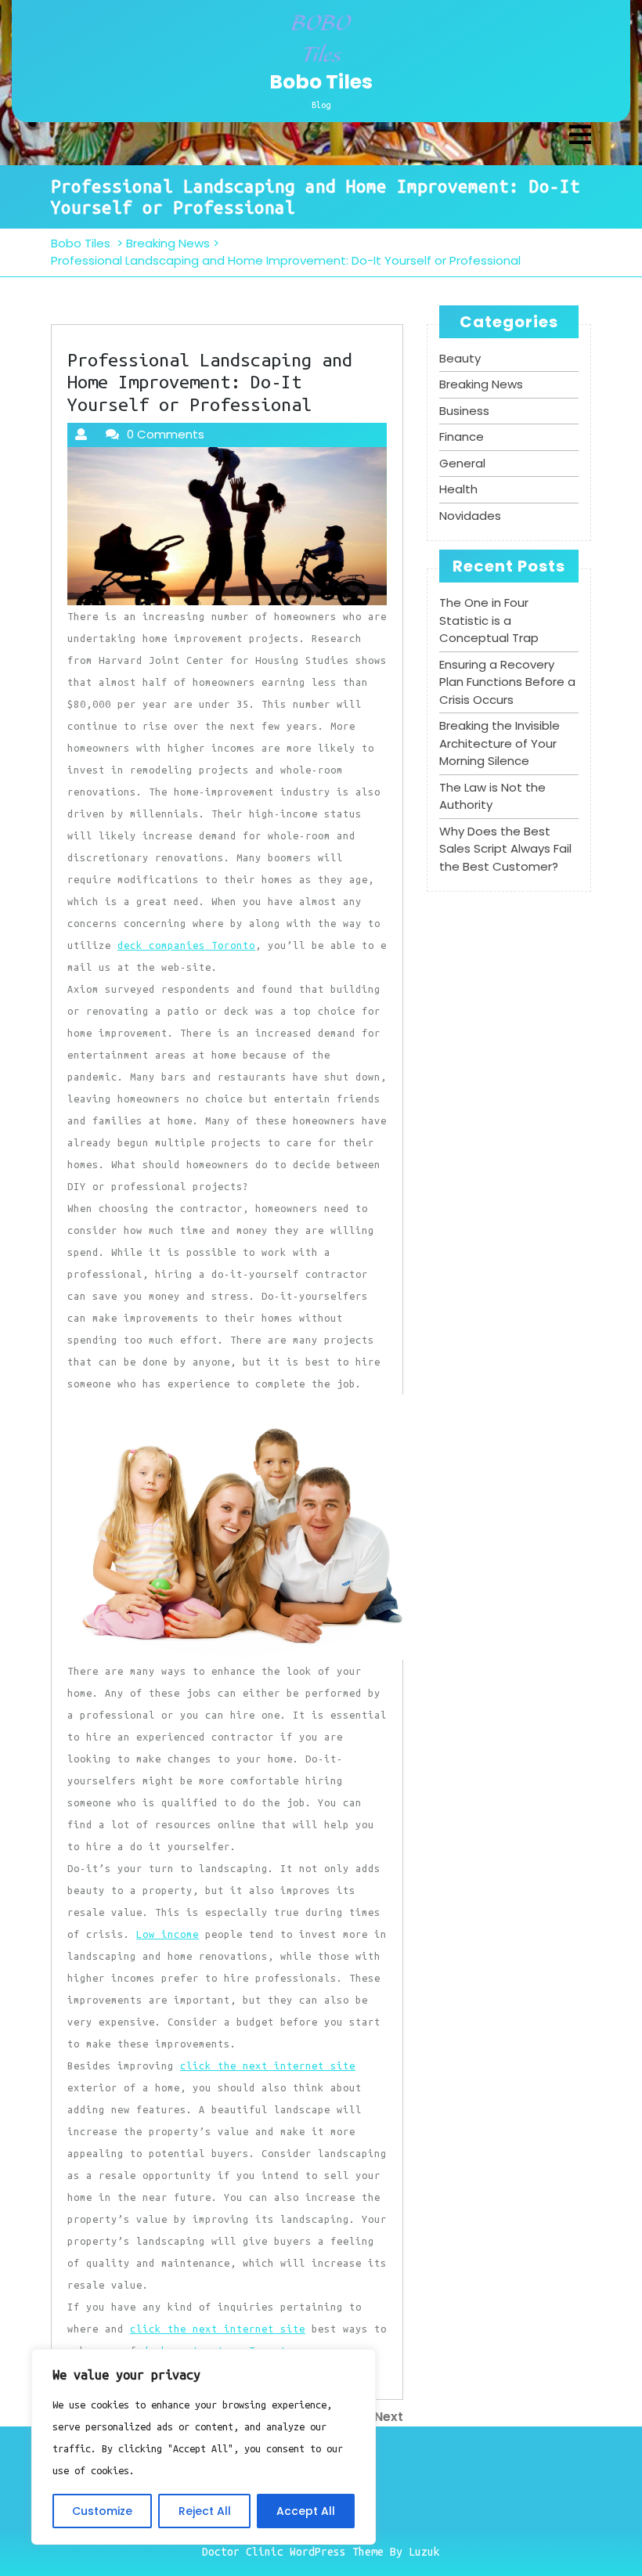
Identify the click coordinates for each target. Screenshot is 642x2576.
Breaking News (168, 243)
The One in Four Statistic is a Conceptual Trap (489, 620)
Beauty (460, 358)
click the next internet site (268, 2065)
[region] (204, 2447)
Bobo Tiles (321, 82)
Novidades (470, 516)
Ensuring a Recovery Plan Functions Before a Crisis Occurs (507, 682)
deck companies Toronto (186, 945)
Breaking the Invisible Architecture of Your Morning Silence (500, 743)
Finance (462, 437)
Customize (102, 2511)
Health (458, 489)
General (462, 463)
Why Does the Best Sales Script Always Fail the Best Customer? (505, 849)
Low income (168, 1934)
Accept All (306, 2511)
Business (464, 411)
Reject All (205, 2511)
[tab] (580, 136)
